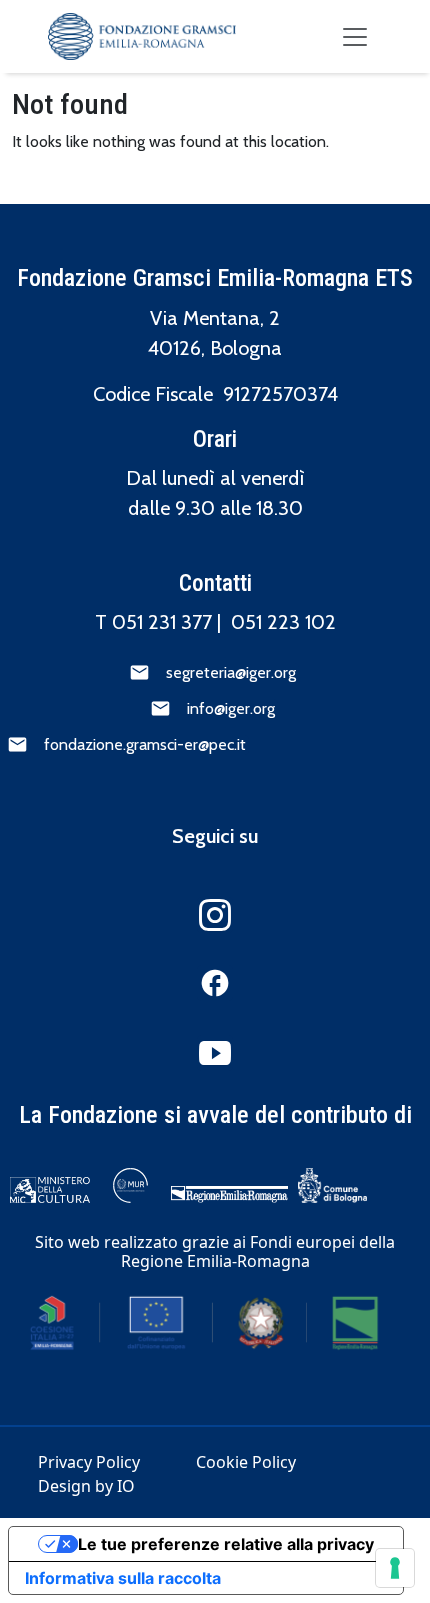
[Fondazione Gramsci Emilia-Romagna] (142, 36)
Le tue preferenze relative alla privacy (226, 1544)
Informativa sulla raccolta (123, 1578)
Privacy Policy (89, 1462)
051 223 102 (283, 622)
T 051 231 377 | (163, 622)
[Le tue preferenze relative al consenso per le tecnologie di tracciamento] (395, 1568)
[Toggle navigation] (355, 37)
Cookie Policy (246, 1462)
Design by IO (86, 1486)
